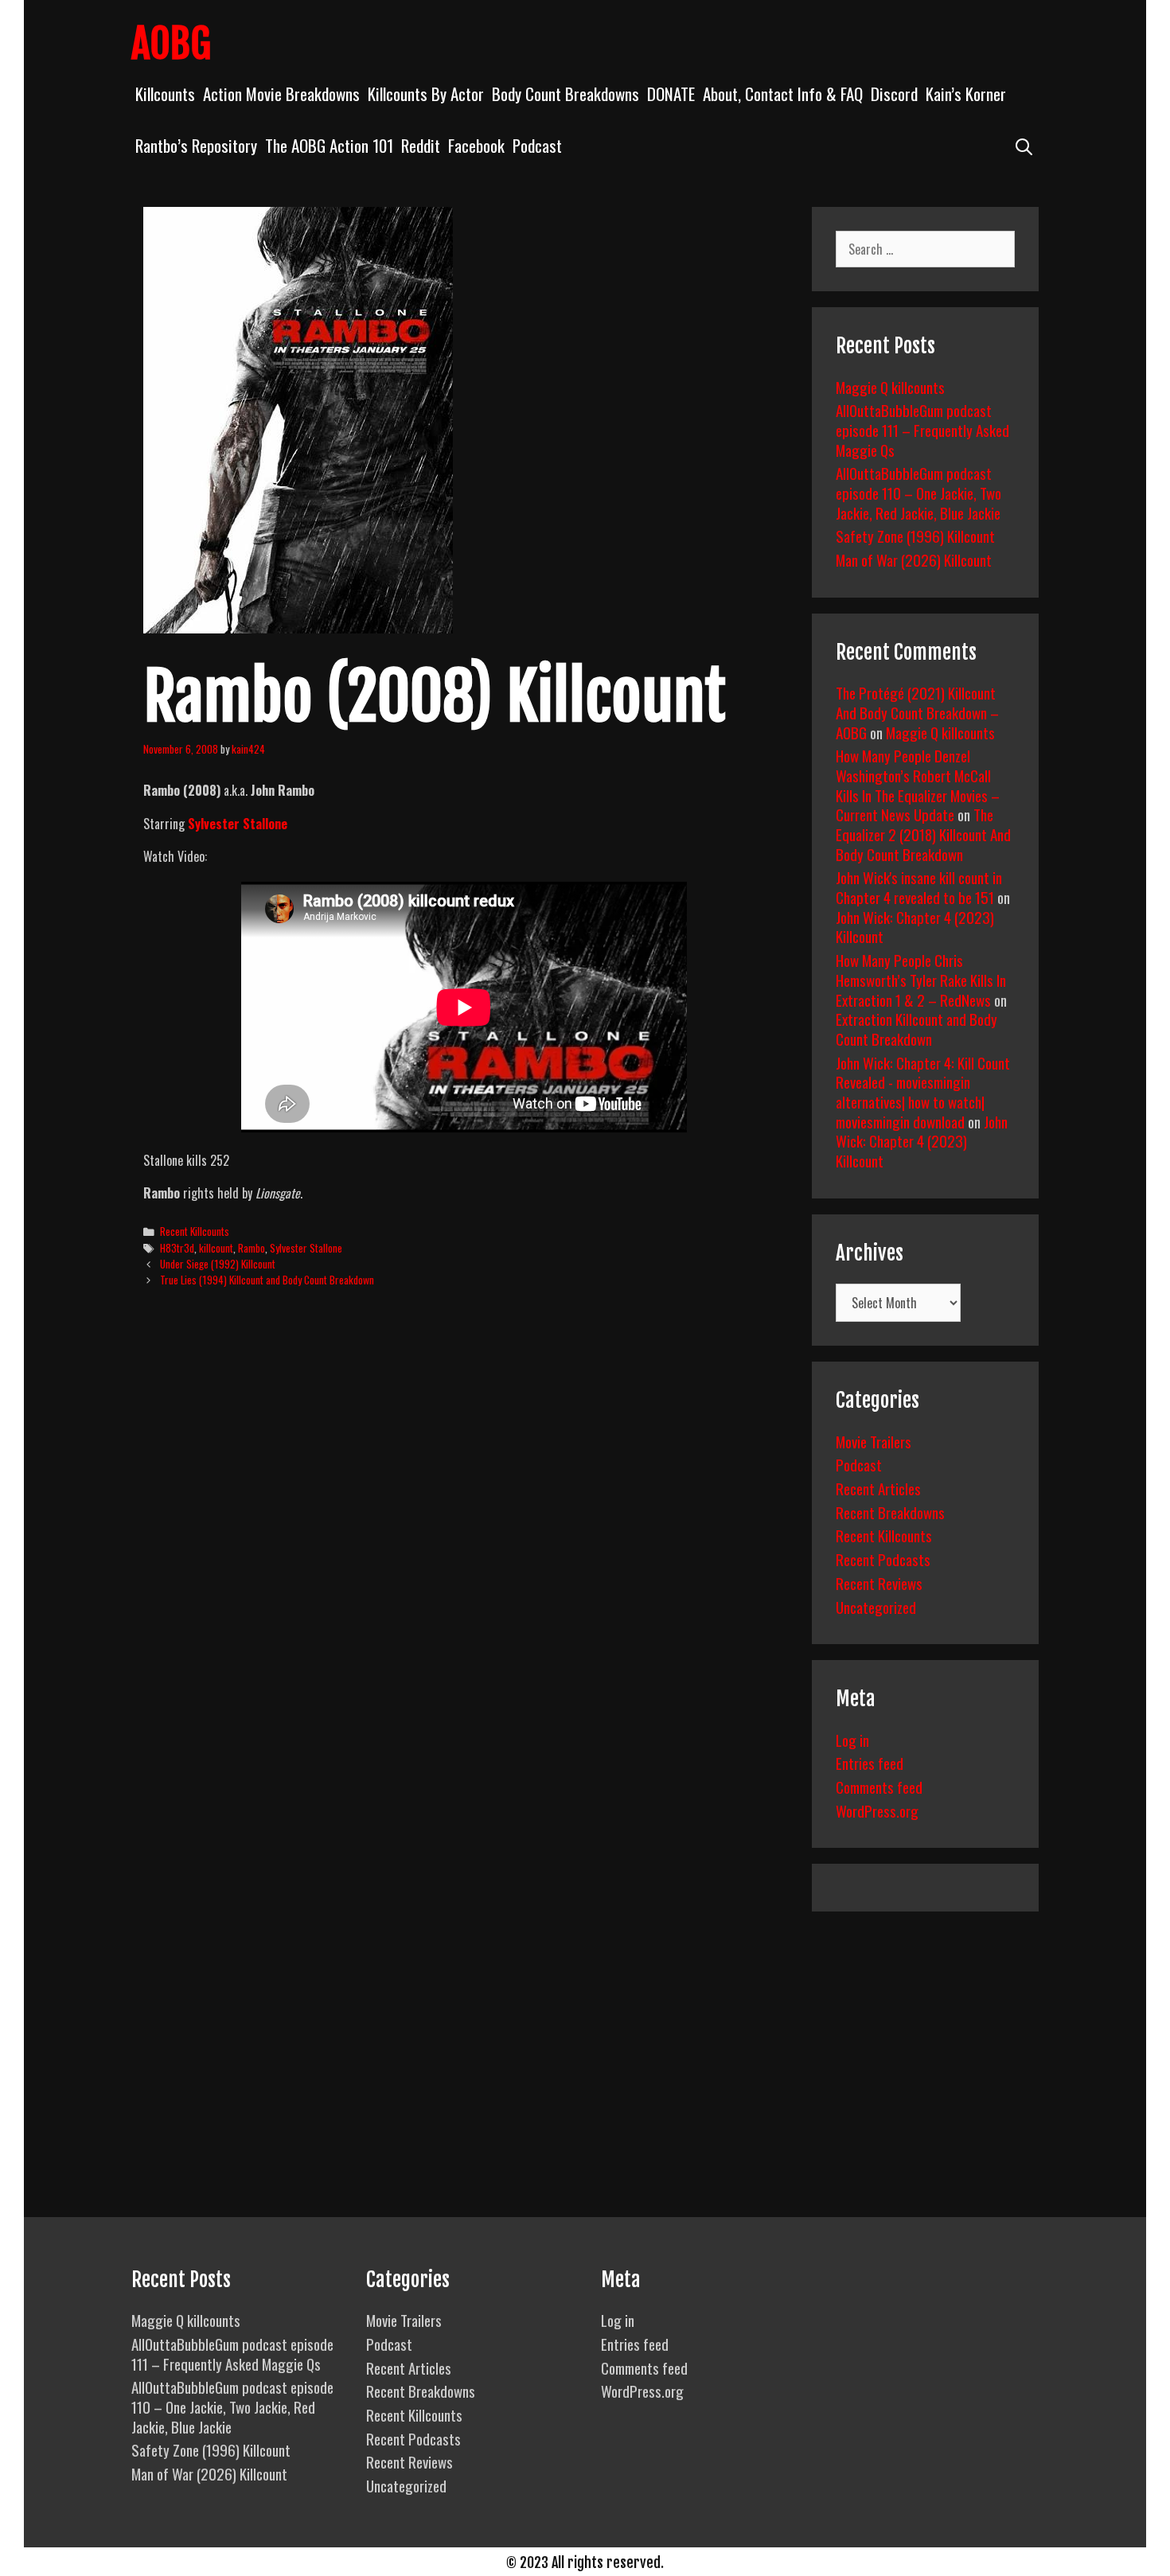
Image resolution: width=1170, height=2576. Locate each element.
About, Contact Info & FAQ (783, 94)
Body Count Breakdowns (565, 94)
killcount (216, 1248)
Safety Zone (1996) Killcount (915, 536)
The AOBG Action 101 (329, 145)
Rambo (252, 1248)
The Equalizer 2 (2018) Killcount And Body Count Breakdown (923, 834)
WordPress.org (877, 1810)
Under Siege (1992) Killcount (218, 1264)
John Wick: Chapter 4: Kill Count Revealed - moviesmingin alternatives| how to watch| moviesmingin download (923, 1092)
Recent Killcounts (195, 1231)
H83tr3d (177, 1248)
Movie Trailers (874, 1441)
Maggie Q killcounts (890, 387)
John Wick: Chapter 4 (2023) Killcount (915, 927)
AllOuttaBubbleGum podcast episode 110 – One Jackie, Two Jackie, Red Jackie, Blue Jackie (918, 492)
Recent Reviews (879, 1583)
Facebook (476, 145)
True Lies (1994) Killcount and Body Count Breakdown (267, 1280)
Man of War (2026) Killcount (914, 559)
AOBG (171, 44)
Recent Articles (878, 1488)
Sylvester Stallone (238, 824)
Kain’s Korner (966, 94)
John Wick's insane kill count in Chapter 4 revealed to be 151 (919, 887)
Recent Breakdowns (890, 1512)
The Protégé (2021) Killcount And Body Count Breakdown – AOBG (917, 712)
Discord (894, 94)
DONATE (671, 94)
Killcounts (165, 94)
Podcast (537, 145)
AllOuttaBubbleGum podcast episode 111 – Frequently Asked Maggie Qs (922, 429)
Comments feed (879, 1787)
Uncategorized (876, 1607)
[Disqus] (464, 1544)
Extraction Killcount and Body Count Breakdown (916, 1029)
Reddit (421, 145)
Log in (852, 1740)
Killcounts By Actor (426, 94)
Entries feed (870, 1763)
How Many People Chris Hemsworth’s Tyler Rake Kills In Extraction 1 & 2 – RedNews (921, 979)
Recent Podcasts (883, 1559)
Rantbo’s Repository (196, 145)
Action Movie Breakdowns (281, 94)
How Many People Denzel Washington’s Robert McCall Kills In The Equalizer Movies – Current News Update (918, 785)
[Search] (1024, 145)
